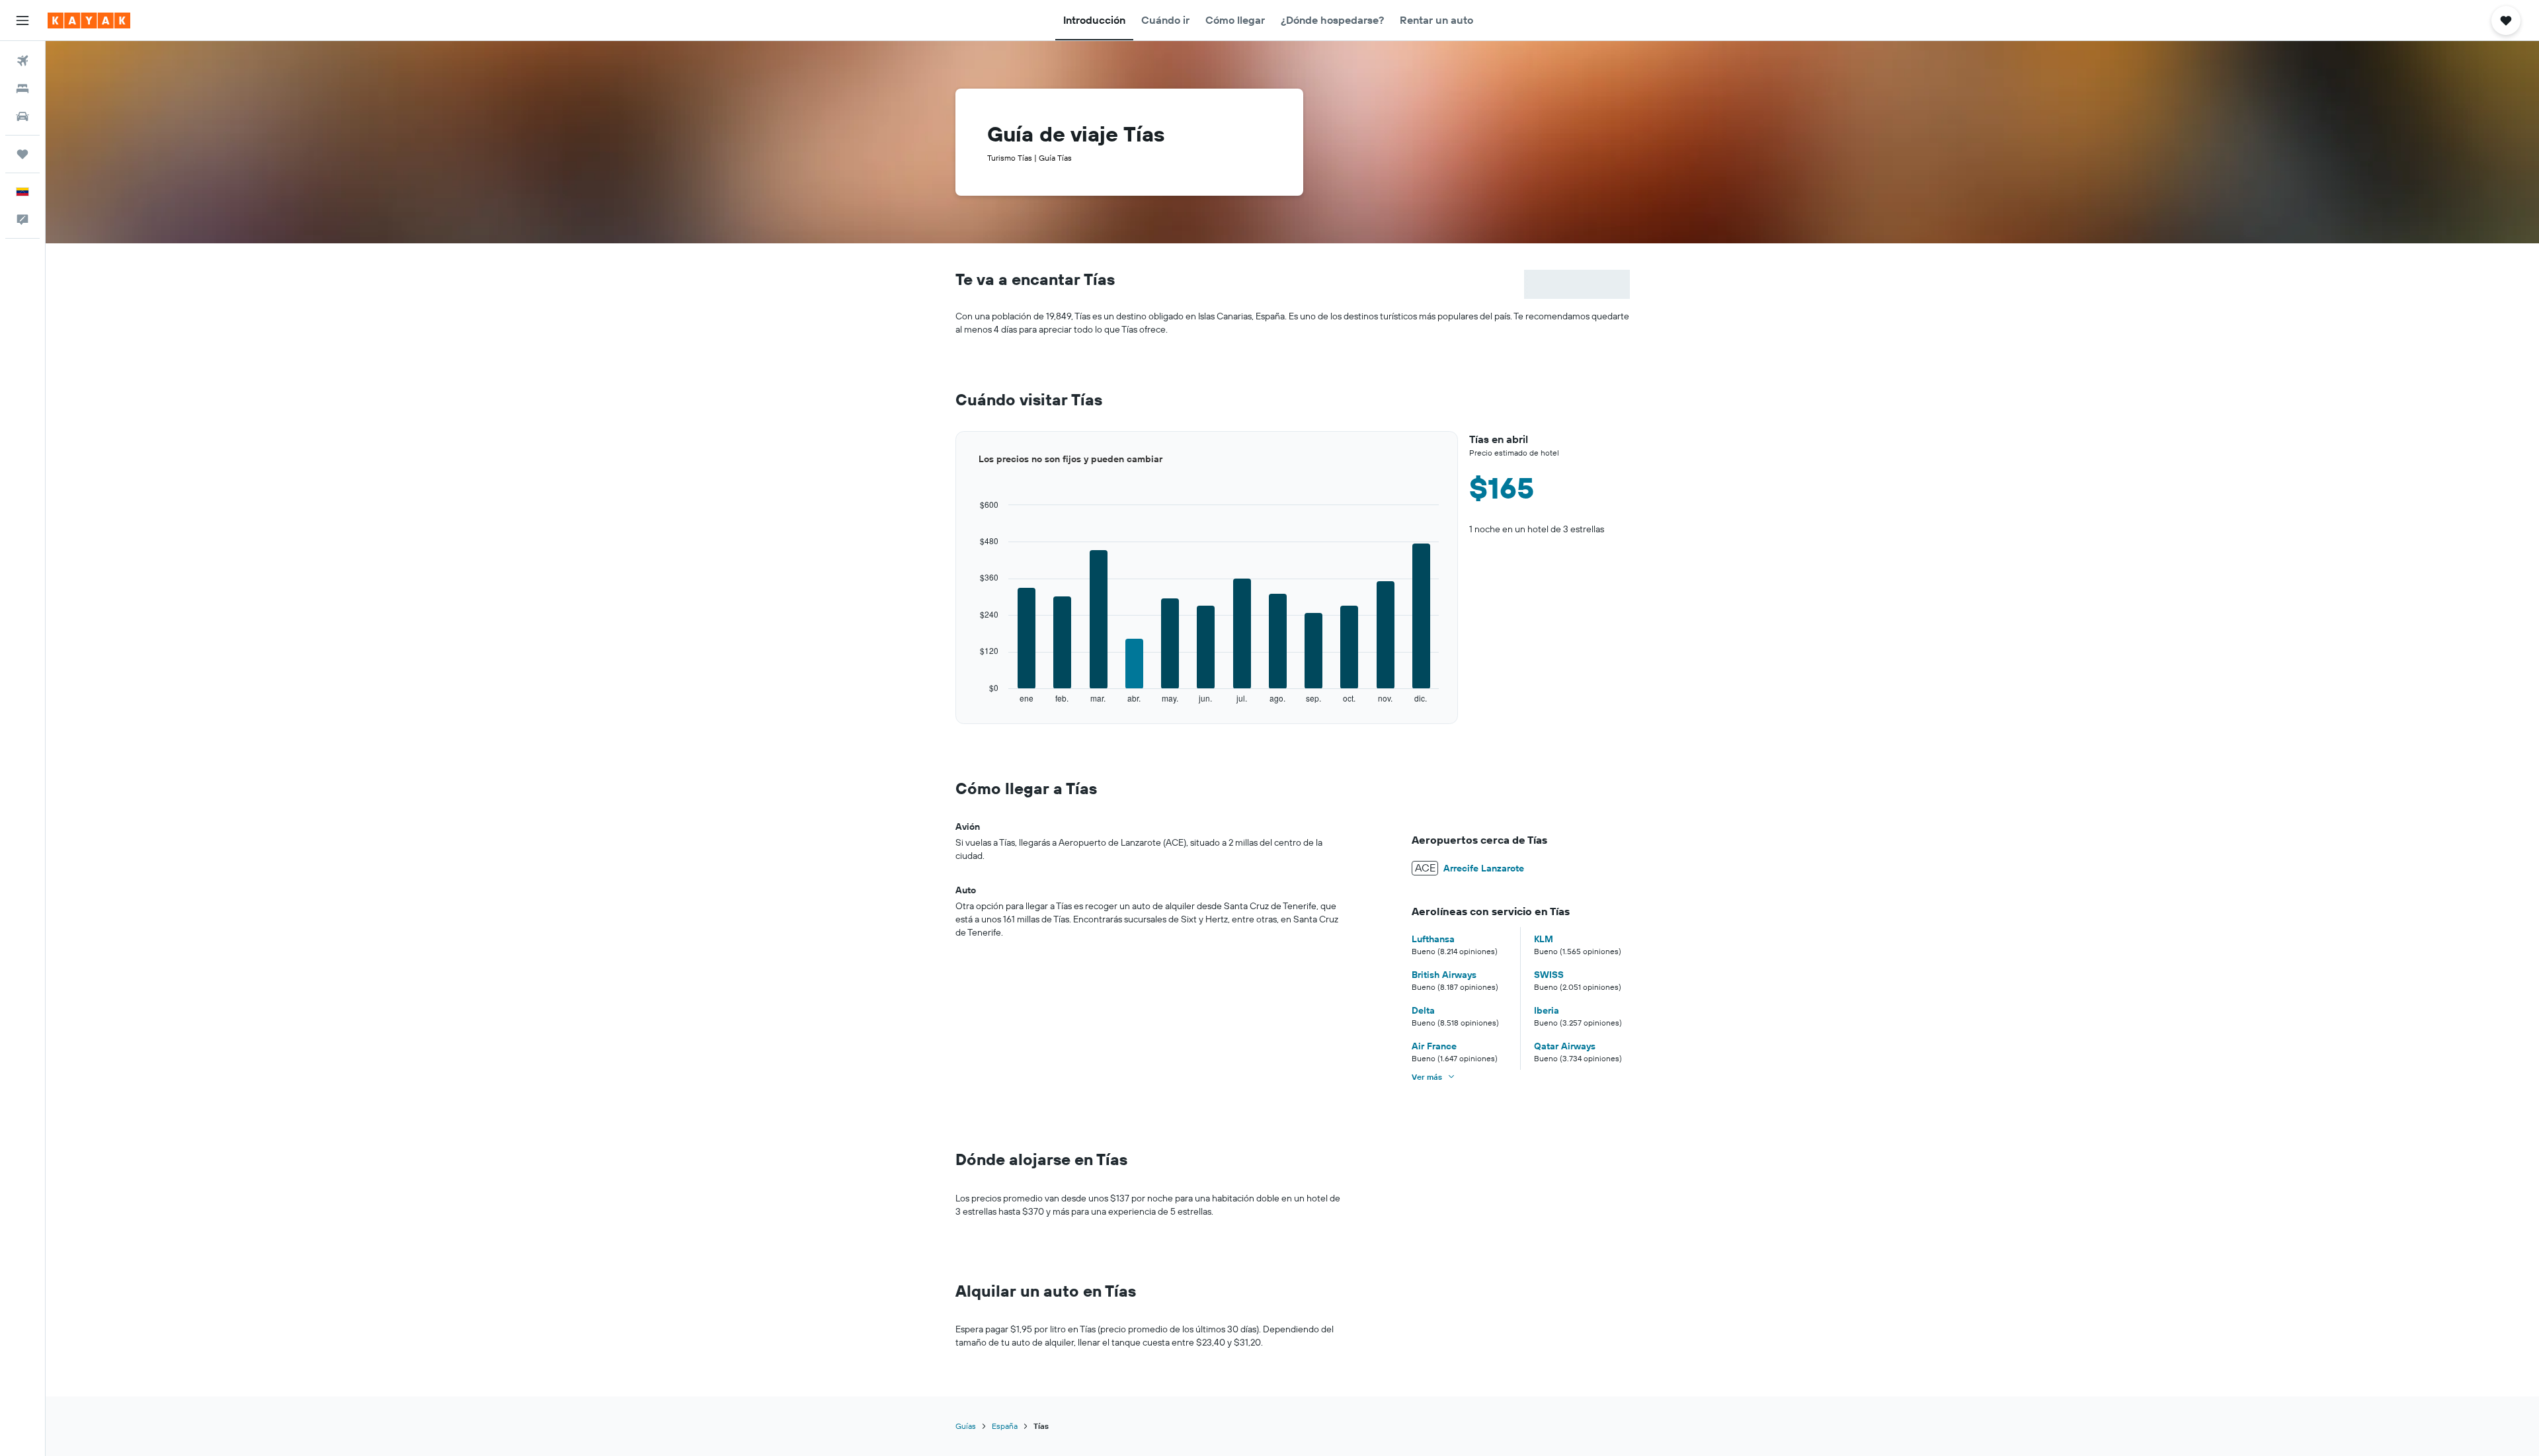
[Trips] (22, 154)
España (1005, 1426)
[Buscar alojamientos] (22, 89)
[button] (22, 20)
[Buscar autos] (22, 116)
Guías (966, 1426)
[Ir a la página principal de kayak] (89, 20)
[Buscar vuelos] (22, 61)
